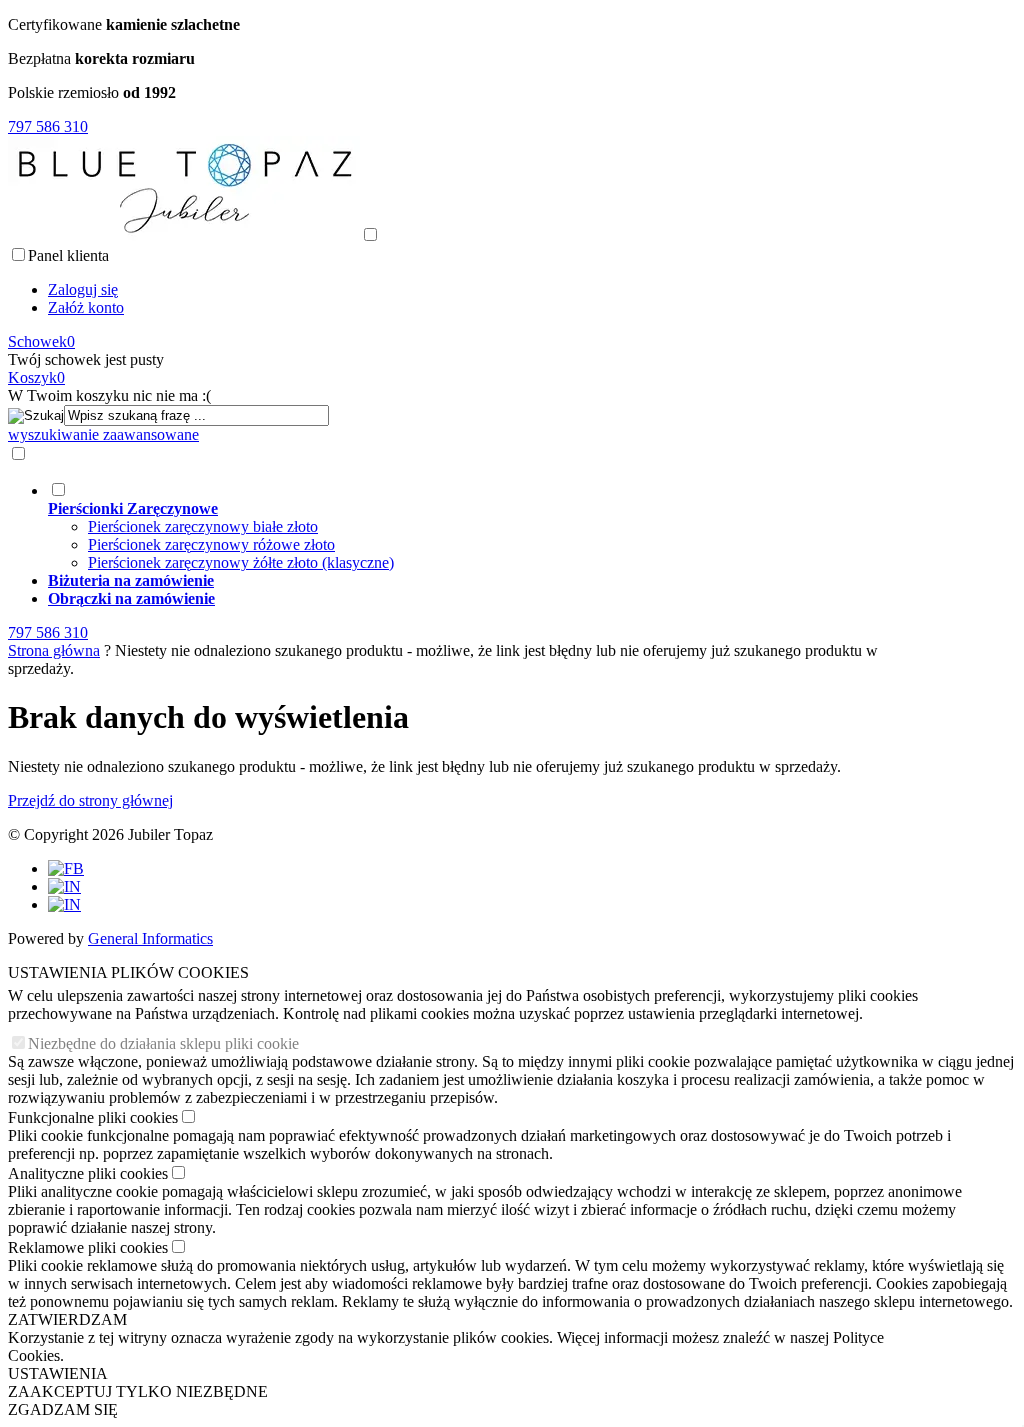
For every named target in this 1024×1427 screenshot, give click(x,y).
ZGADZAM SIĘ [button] (63, 1409)
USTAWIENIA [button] (58, 1373)
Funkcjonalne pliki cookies (93, 1117)
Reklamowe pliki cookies (88, 1247)
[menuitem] (481, 526)
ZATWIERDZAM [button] (67, 1319)
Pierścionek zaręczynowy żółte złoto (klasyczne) (241, 562)
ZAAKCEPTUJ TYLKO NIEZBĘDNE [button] (138, 1391)
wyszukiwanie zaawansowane (103, 434)
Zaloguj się (83, 289)
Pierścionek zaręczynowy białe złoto (203, 526)
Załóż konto (86, 307)
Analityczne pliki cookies (88, 1173)
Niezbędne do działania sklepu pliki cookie (163, 1043)
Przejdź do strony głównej (90, 800)
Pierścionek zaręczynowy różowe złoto (211, 544)
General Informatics (150, 938)
